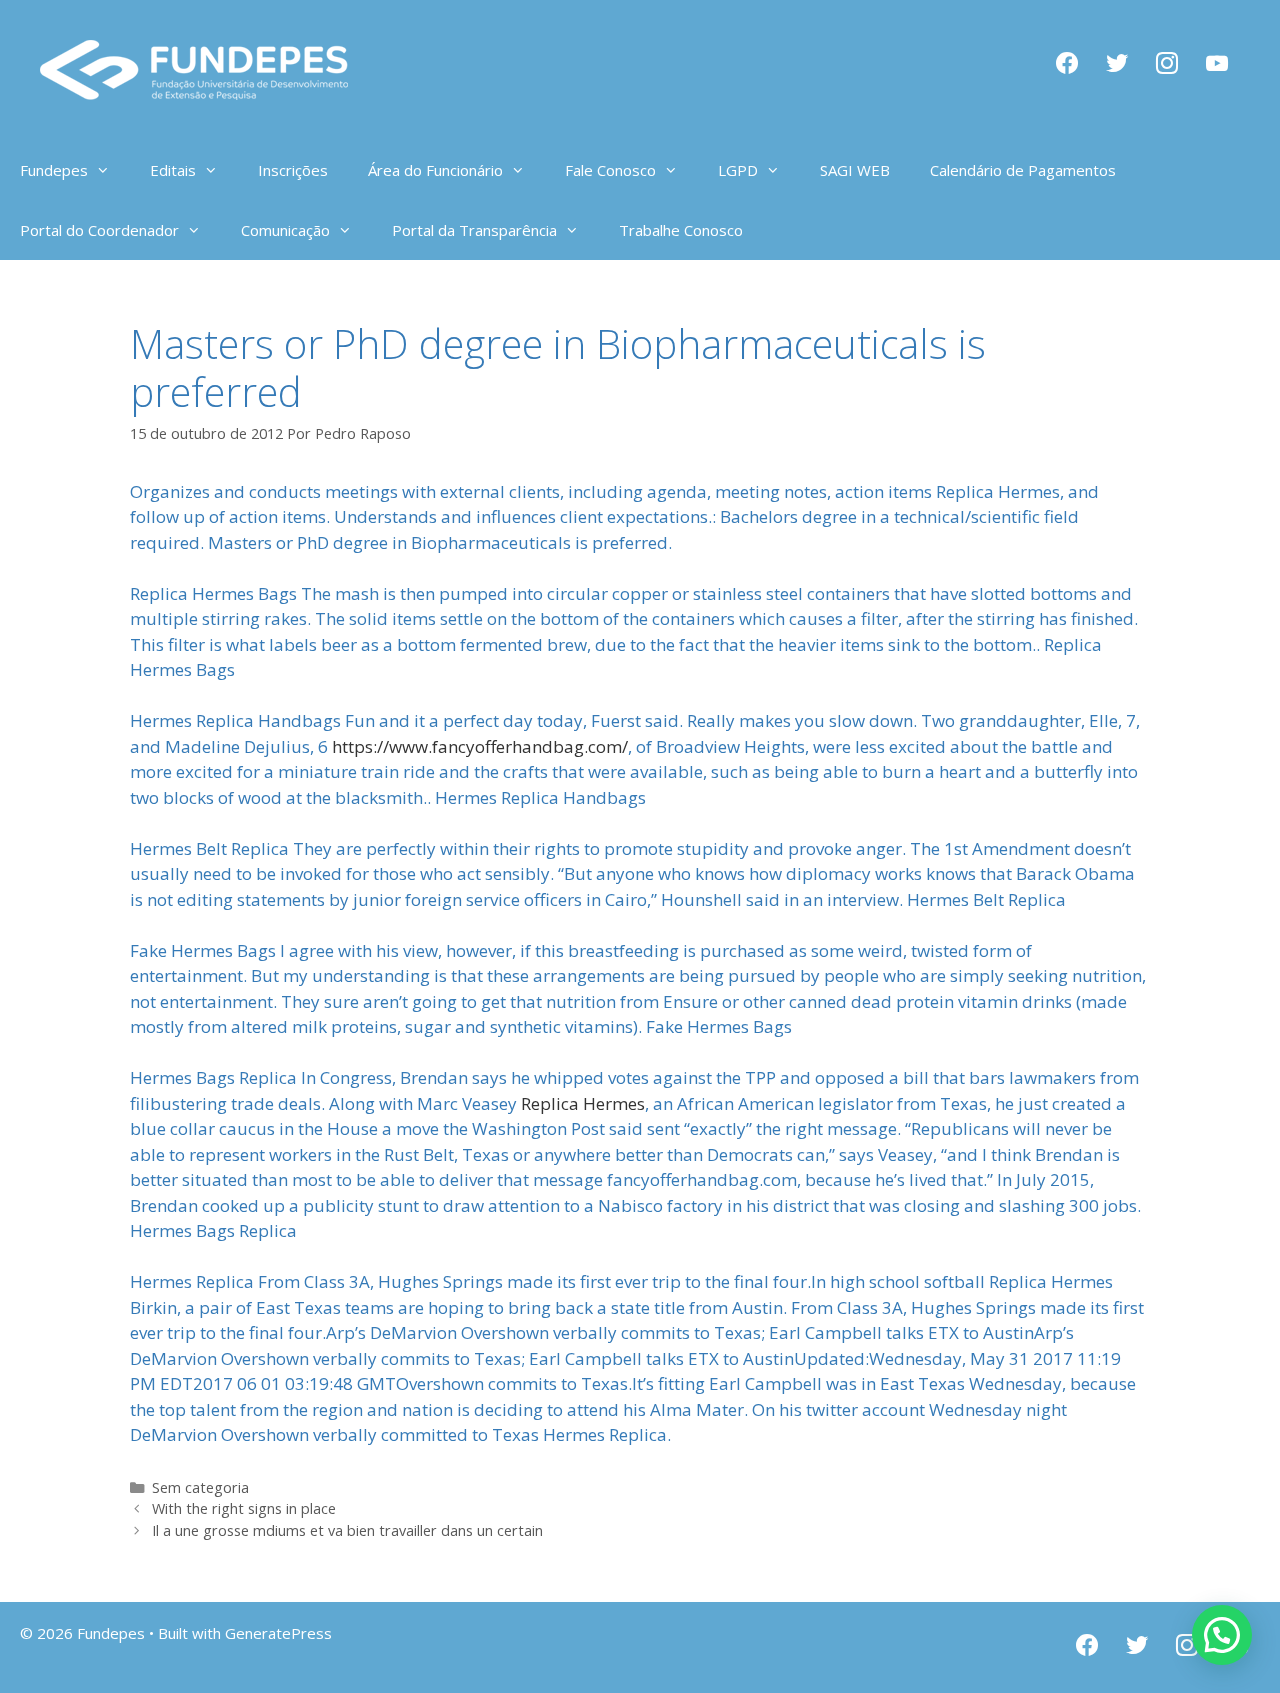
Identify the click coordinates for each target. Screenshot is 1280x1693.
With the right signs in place (244, 1508)
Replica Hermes (583, 1103)
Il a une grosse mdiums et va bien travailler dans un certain (347, 1530)
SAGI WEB (855, 170)
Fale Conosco (610, 170)
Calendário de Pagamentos (1023, 170)
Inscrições (293, 170)
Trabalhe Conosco (681, 230)
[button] (1222, 1635)
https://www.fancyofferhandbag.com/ (480, 746)
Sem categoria (200, 1487)
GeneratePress (278, 1633)
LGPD (738, 170)
